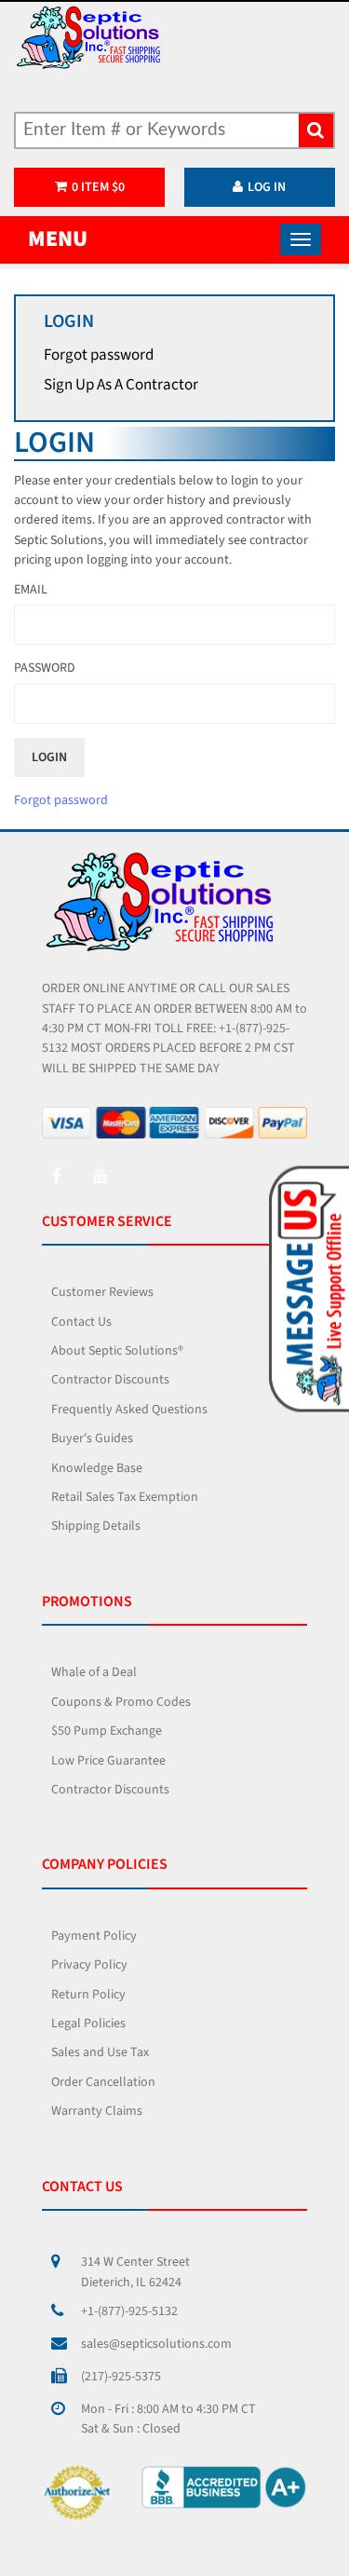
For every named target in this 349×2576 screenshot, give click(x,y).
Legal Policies (88, 2024)
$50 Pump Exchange (107, 1731)
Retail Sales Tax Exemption (125, 1497)
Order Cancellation (103, 2082)
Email (31, 590)
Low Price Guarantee (108, 1761)
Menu (58, 239)
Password (45, 668)
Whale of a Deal (94, 1672)
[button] (306, 1288)
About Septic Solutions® (117, 1351)
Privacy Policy (89, 1965)
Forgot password (99, 355)
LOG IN (267, 187)
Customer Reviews (102, 1292)
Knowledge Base (97, 1468)
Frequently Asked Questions (129, 1410)
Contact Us (81, 1322)
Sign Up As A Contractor (121, 385)
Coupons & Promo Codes (121, 1702)
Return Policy (88, 1995)
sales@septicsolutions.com (156, 2344)
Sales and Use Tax (100, 2052)
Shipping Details (96, 1526)
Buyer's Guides (92, 1438)
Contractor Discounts (110, 1380)
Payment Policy (94, 1936)
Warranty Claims (97, 2111)
